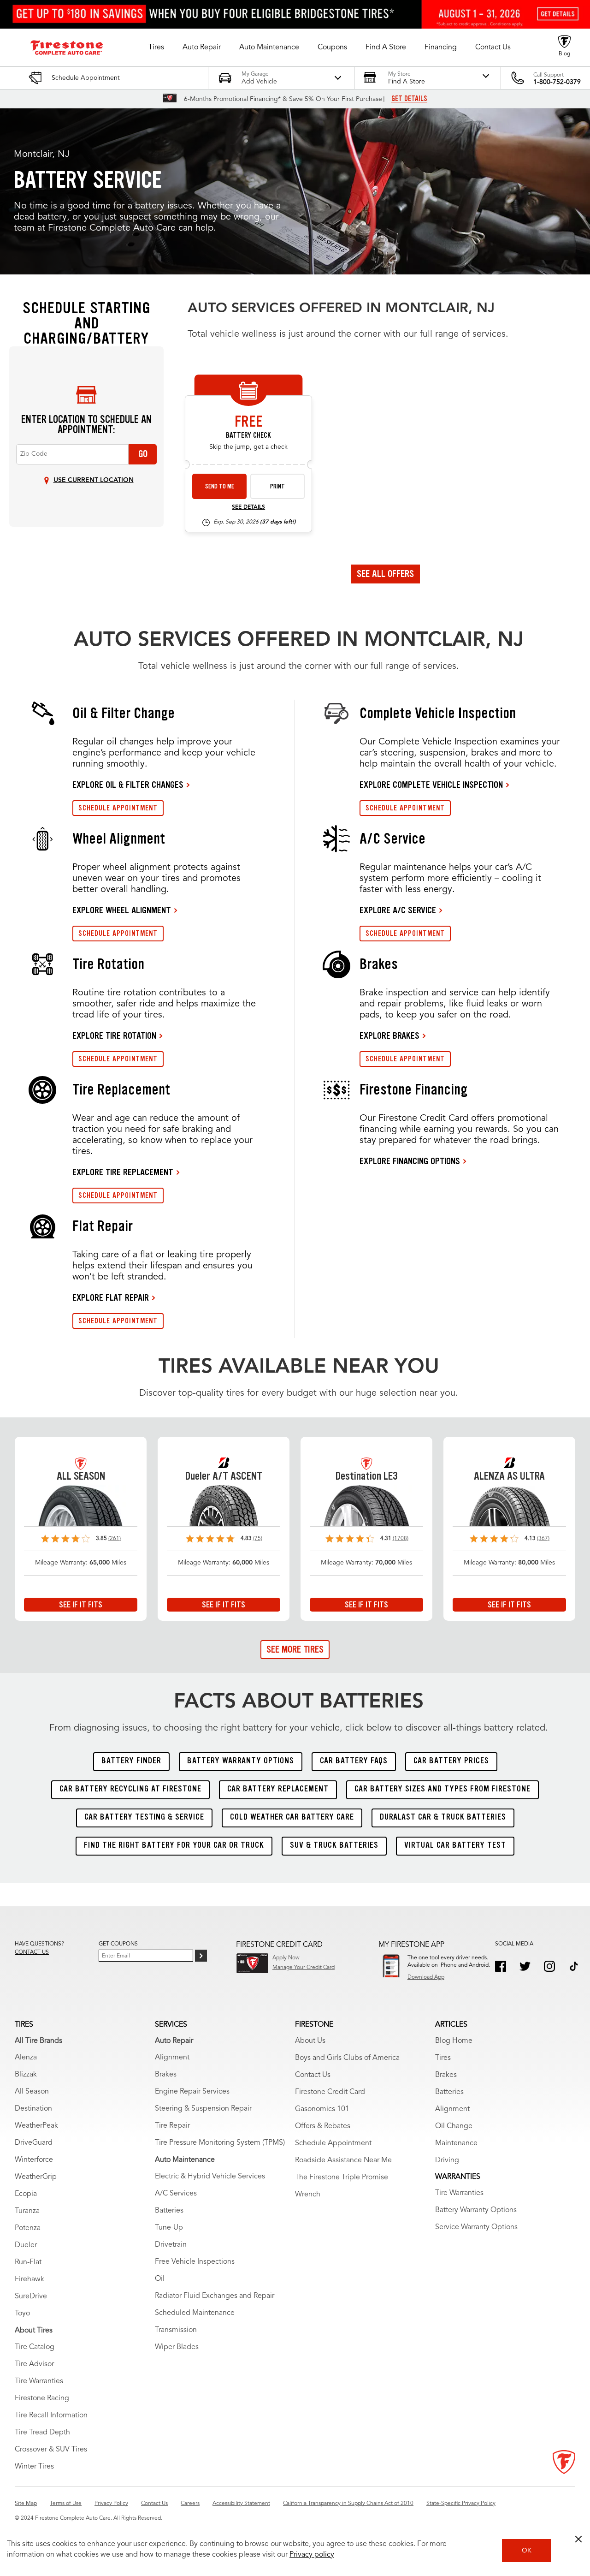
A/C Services (176, 2194)
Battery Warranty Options (476, 2210)
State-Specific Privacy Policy (461, 2504)
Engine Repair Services (192, 2092)
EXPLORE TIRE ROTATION (114, 1035)
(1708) (401, 1539)
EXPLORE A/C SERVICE (398, 910)
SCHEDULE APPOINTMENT (118, 808)
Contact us (32, 1952)
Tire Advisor (34, 2364)
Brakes (166, 2075)
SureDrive (31, 2296)
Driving (447, 2160)
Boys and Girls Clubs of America (347, 2058)
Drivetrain (171, 2245)
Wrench (308, 2195)
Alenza (26, 2058)
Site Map (26, 2504)
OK (527, 2551)
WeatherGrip (36, 2177)
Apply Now (286, 1958)
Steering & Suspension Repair (203, 2109)
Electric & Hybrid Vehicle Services (210, 2177)
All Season (32, 2092)
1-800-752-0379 (557, 82)
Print (277, 486)
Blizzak (26, 2075)
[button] (156, 48)
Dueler (26, 2245)
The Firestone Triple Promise (342, 2177)
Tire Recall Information (51, 2415)
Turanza (27, 2211)
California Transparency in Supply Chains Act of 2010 (348, 2504)
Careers (190, 2504)
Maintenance (456, 2143)
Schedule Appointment (333, 2143)
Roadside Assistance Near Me (343, 2160)
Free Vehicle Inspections (195, 2262)
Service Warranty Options (476, 2227)
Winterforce (34, 2160)
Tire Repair (172, 2126)
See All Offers (385, 574)
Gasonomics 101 (322, 2109)
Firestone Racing (42, 2398)
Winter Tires (34, 2467)
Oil (160, 2279)
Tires (443, 2058)
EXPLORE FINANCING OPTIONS (410, 1161)
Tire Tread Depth (42, 2433)
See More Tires (295, 1649)
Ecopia (26, 2194)
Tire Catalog (35, 2347)
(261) (115, 1539)
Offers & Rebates (323, 2126)
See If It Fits (81, 1605)
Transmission (176, 2330)
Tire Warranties (39, 2381)
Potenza (28, 2228)
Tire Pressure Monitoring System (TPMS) (220, 2143)
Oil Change (454, 2126)
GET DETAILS (409, 99)
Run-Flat (28, 2262)
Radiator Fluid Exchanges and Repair (215, 2296)
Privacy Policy (111, 2504)
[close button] (578, 2539)
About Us (310, 2041)
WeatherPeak (36, 2126)
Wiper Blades (177, 2347)
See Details (248, 507)
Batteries (169, 2211)
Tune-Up (169, 2228)
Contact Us (313, 2075)
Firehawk (29, 2279)
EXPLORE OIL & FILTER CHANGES (128, 785)
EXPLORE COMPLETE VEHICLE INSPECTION (431, 785)
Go (143, 454)
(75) (258, 1539)
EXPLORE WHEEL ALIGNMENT (122, 910)
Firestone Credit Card (330, 2092)
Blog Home (454, 2041)
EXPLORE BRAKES (389, 1035)
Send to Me (220, 486)
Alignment (172, 2058)
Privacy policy (312, 2555)
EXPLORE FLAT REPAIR (111, 1297)
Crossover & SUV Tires (51, 2450)
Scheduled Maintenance (195, 2313)
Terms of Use (66, 2504)
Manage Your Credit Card (304, 1968)
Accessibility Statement (241, 2504)
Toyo (22, 2314)
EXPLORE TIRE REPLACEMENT (123, 1172)
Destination (33, 2109)
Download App (426, 1977)
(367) (543, 1539)
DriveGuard (34, 2143)
